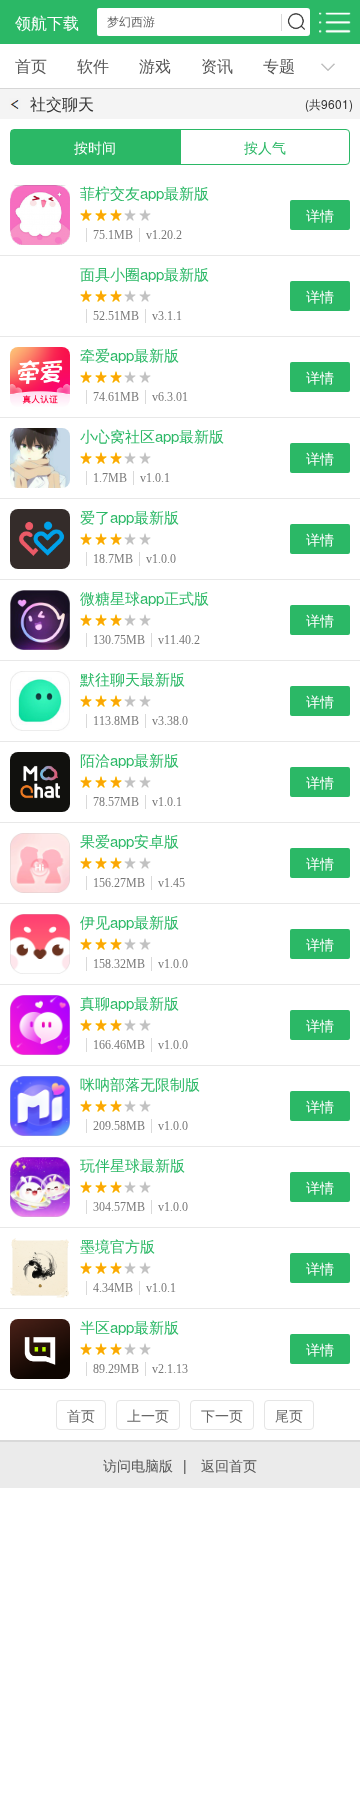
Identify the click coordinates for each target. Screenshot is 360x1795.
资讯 (217, 65)
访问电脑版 (138, 1465)
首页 (31, 65)
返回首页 (229, 1465)
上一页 (148, 1415)
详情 (320, 215)
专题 (279, 65)
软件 (93, 65)
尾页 (289, 1415)
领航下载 (47, 22)
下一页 (222, 1415)
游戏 (155, 65)
